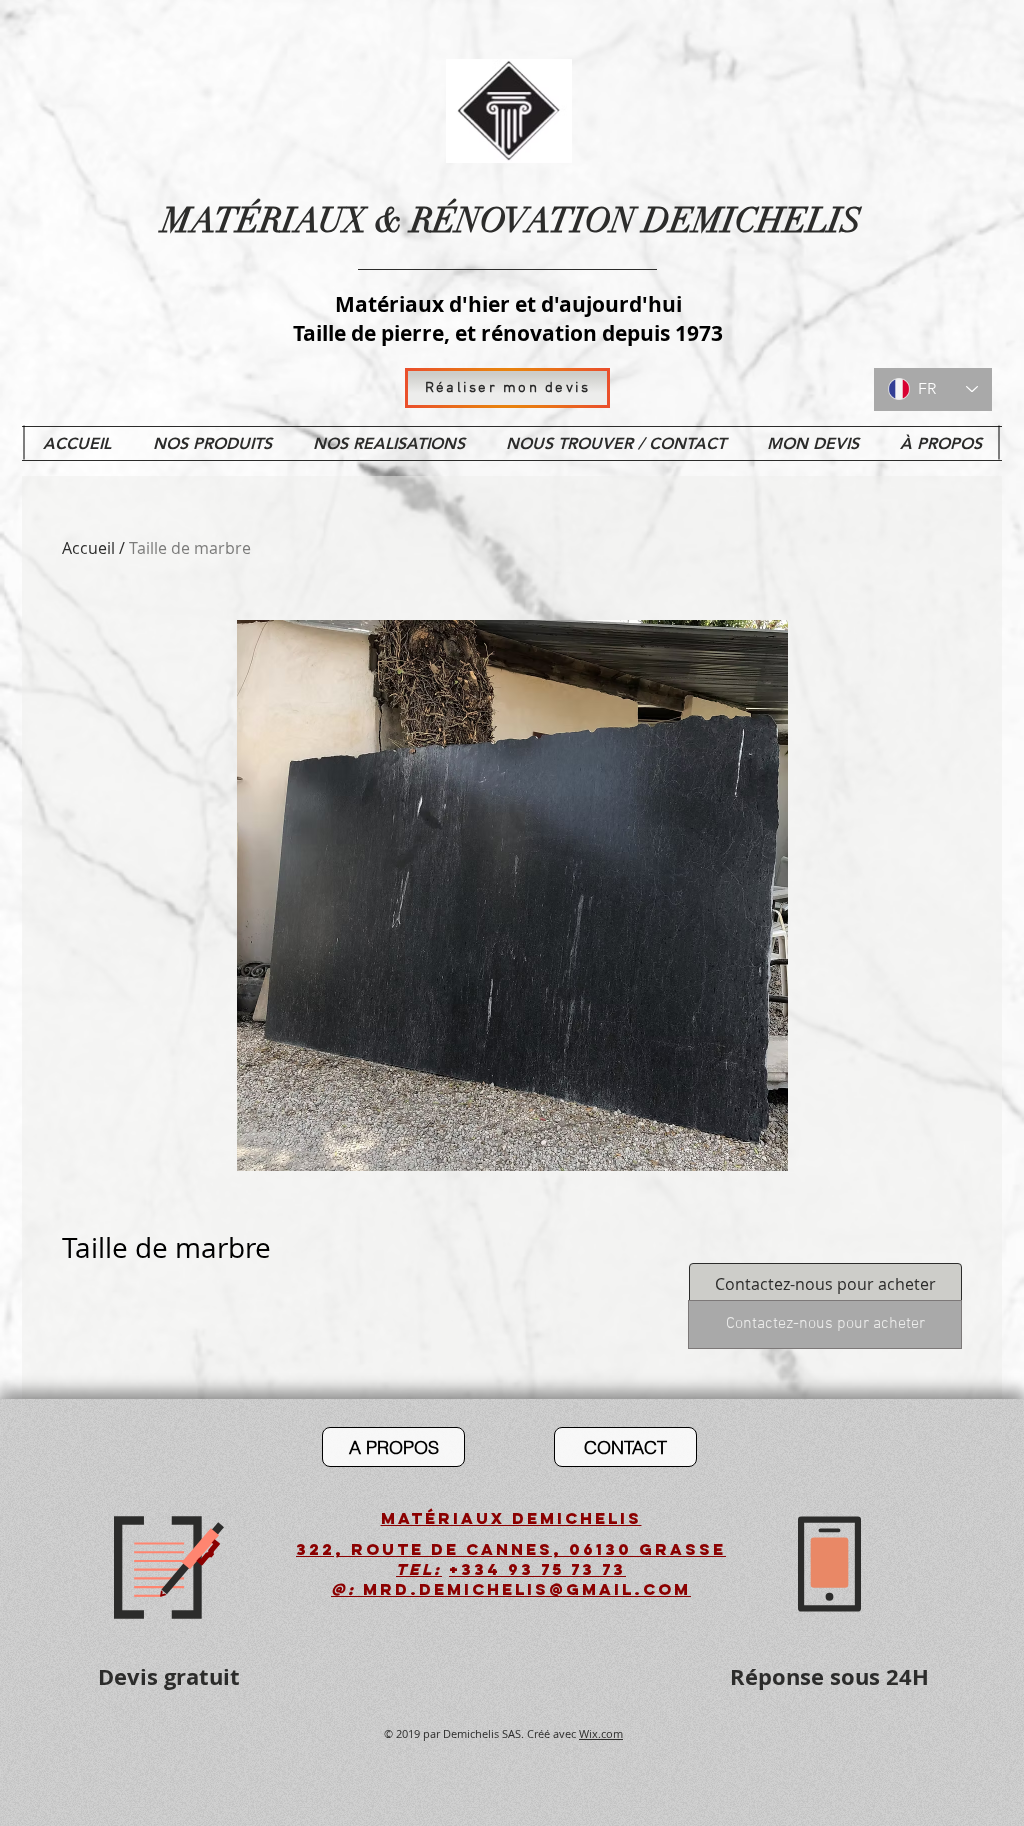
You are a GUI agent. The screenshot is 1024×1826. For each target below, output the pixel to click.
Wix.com (601, 1733)
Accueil (88, 548)
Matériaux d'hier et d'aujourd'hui (508, 304)
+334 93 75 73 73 (537, 1569)
